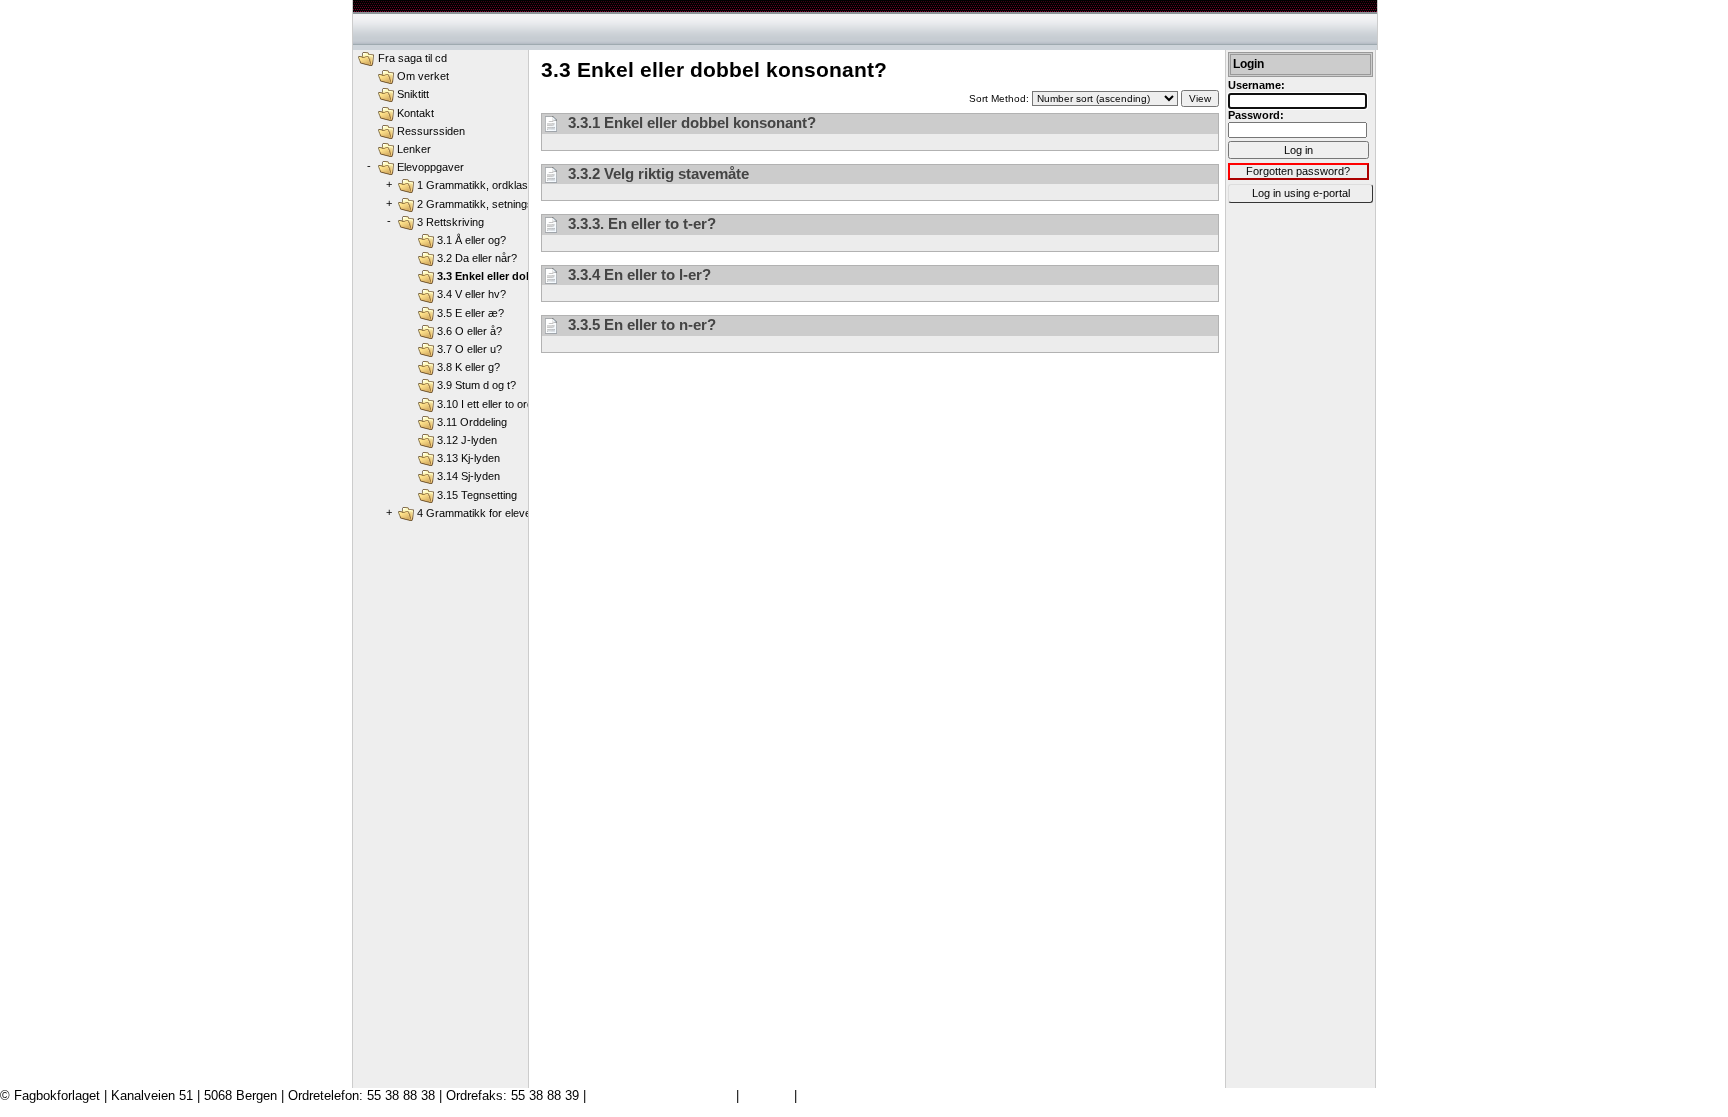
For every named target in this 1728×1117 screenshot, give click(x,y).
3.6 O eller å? (469, 331)
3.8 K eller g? (468, 367)
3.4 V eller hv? (471, 294)
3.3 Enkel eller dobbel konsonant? (526, 276)
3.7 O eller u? (469, 349)
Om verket (423, 76)
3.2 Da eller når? (477, 258)
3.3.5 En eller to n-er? (640, 324)
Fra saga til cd (412, 58)
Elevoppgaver (430, 167)
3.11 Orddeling (472, 422)
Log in (1298, 150)
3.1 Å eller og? (471, 240)
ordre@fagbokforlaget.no (661, 1095)
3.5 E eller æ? (470, 313)
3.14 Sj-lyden (468, 476)
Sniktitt (413, 94)
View (1200, 98)
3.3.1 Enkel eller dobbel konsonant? (690, 122)
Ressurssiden (431, 131)
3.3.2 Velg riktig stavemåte (656, 173)
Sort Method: (1000, 98)
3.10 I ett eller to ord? (488, 404)
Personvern (834, 1095)
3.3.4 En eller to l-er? (637, 274)
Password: (1256, 115)
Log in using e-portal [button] (1301, 193)
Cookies (766, 1095)
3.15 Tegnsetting (477, 495)
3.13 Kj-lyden (468, 458)
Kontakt (415, 113)
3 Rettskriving (450, 222)
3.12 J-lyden (467, 440)
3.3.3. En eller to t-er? (640, 223)
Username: (1256, 85)
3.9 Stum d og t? (476, 385)
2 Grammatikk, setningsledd (485, 204)
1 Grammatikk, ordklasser (480, 185)
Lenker (414, 149)
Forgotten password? (1298, 171)
